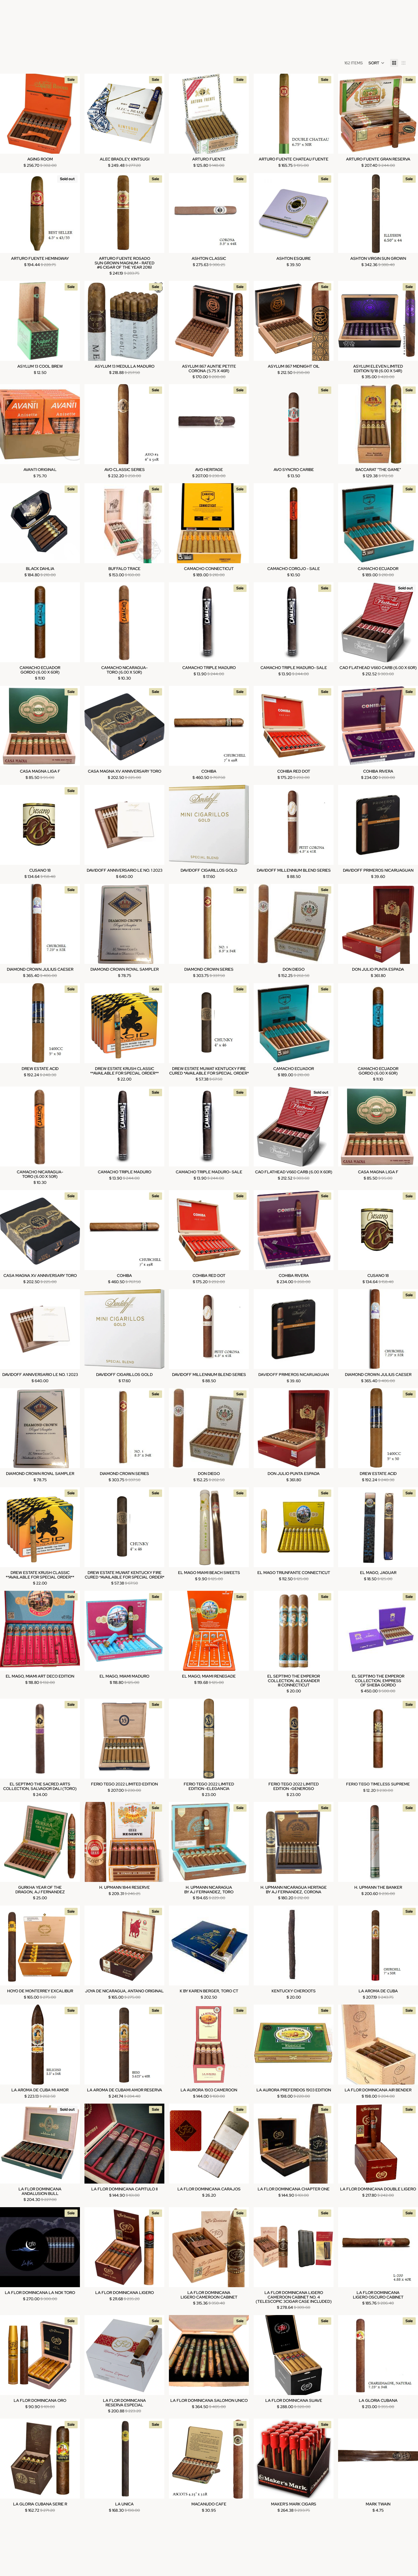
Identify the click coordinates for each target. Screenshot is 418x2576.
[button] (376, 63)
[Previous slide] (9, 114)
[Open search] (13, 17)
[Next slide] (71, 114)
